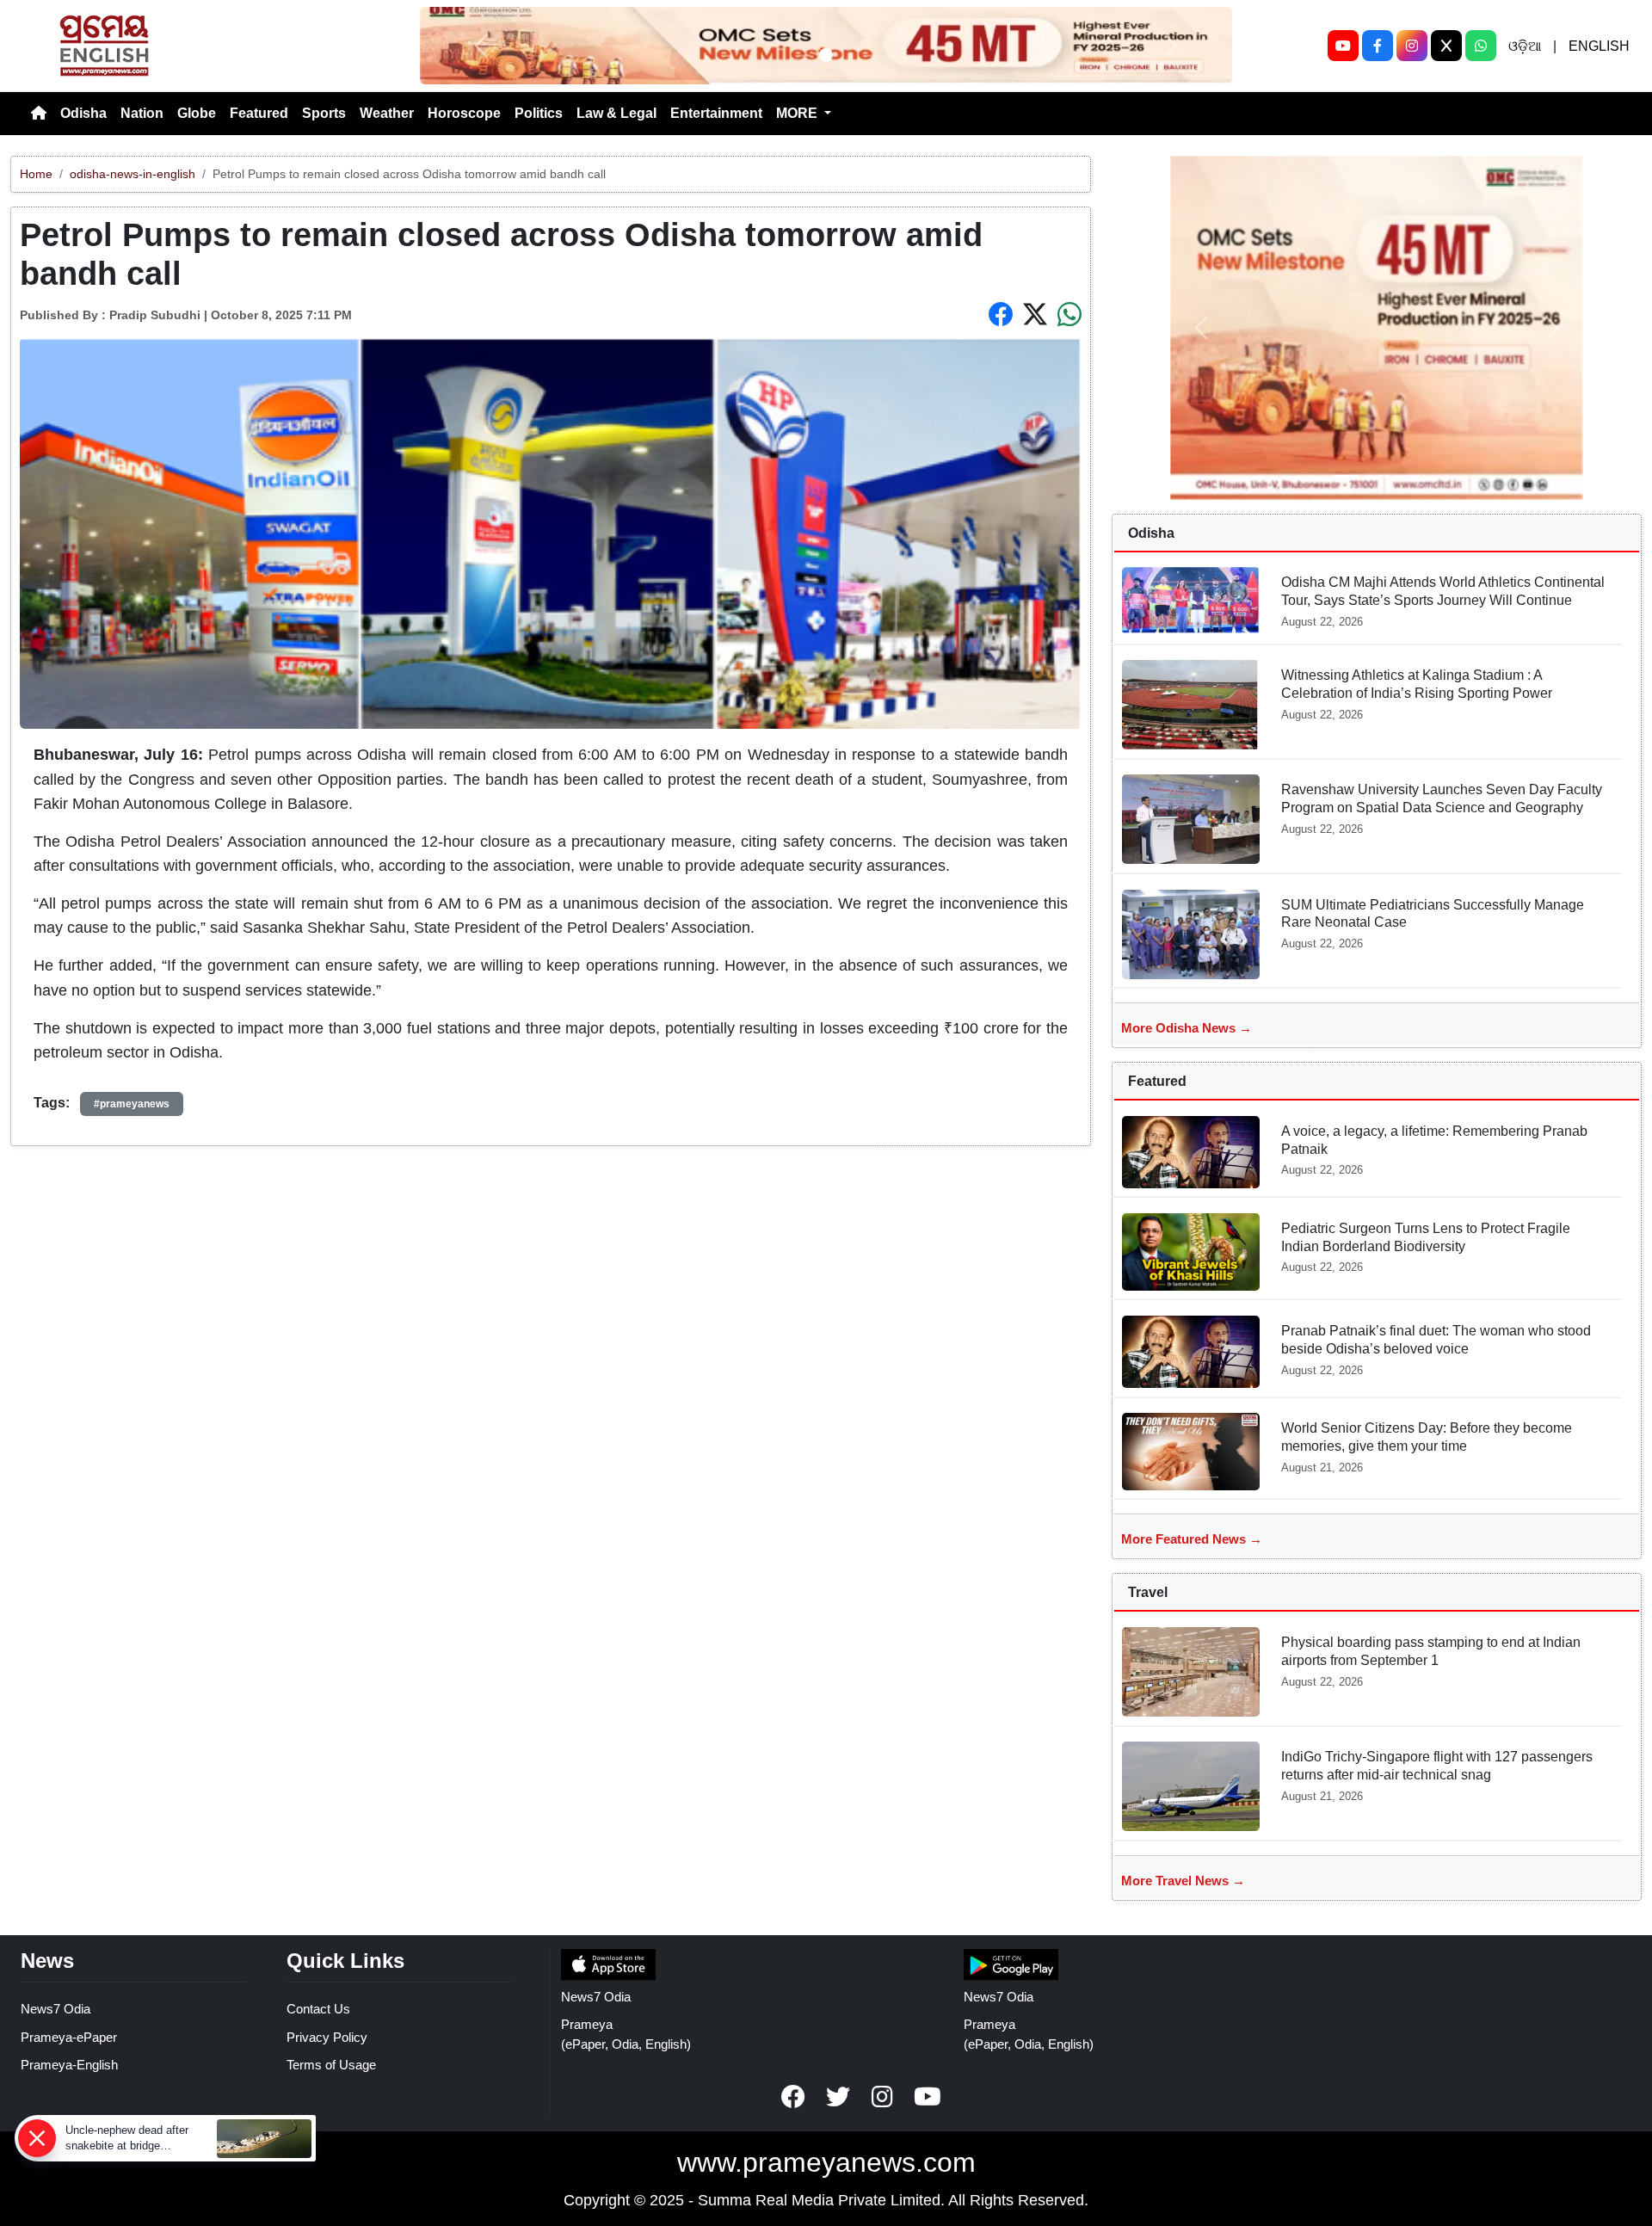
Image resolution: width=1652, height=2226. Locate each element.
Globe (197, 113)
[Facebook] (1378, 46)
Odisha (83, 113)
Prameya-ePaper (69, 2037)
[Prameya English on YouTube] (928, 2097)
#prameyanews (132, 1104)
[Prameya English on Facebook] (793, 2097)
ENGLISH (1599, 46)
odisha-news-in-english (133, 174)
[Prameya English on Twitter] (838, 2097)
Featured (259, 113)
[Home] (39, 114)
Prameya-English (69, 2065)
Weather (387, 113)
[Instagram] (1412, 46)
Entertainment (716, 113)
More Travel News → (1183, 1881)
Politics (539, 113)
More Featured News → (1192, 1539)
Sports (324, 113)
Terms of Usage (331, 2065)
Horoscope (464, 113)
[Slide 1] (826, 55)
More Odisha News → (1187, 1028)
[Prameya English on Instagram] (883, 2097)
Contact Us (318, 2009)
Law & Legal (616, 113)
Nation (142, 113)
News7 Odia (55, 2009)
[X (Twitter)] (1446, 46)
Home (36, 174)
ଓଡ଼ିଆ (1525, 46)
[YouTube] (1343, 46)
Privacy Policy (327, 2037)
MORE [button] (798, 113)
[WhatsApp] (1481, 46)
